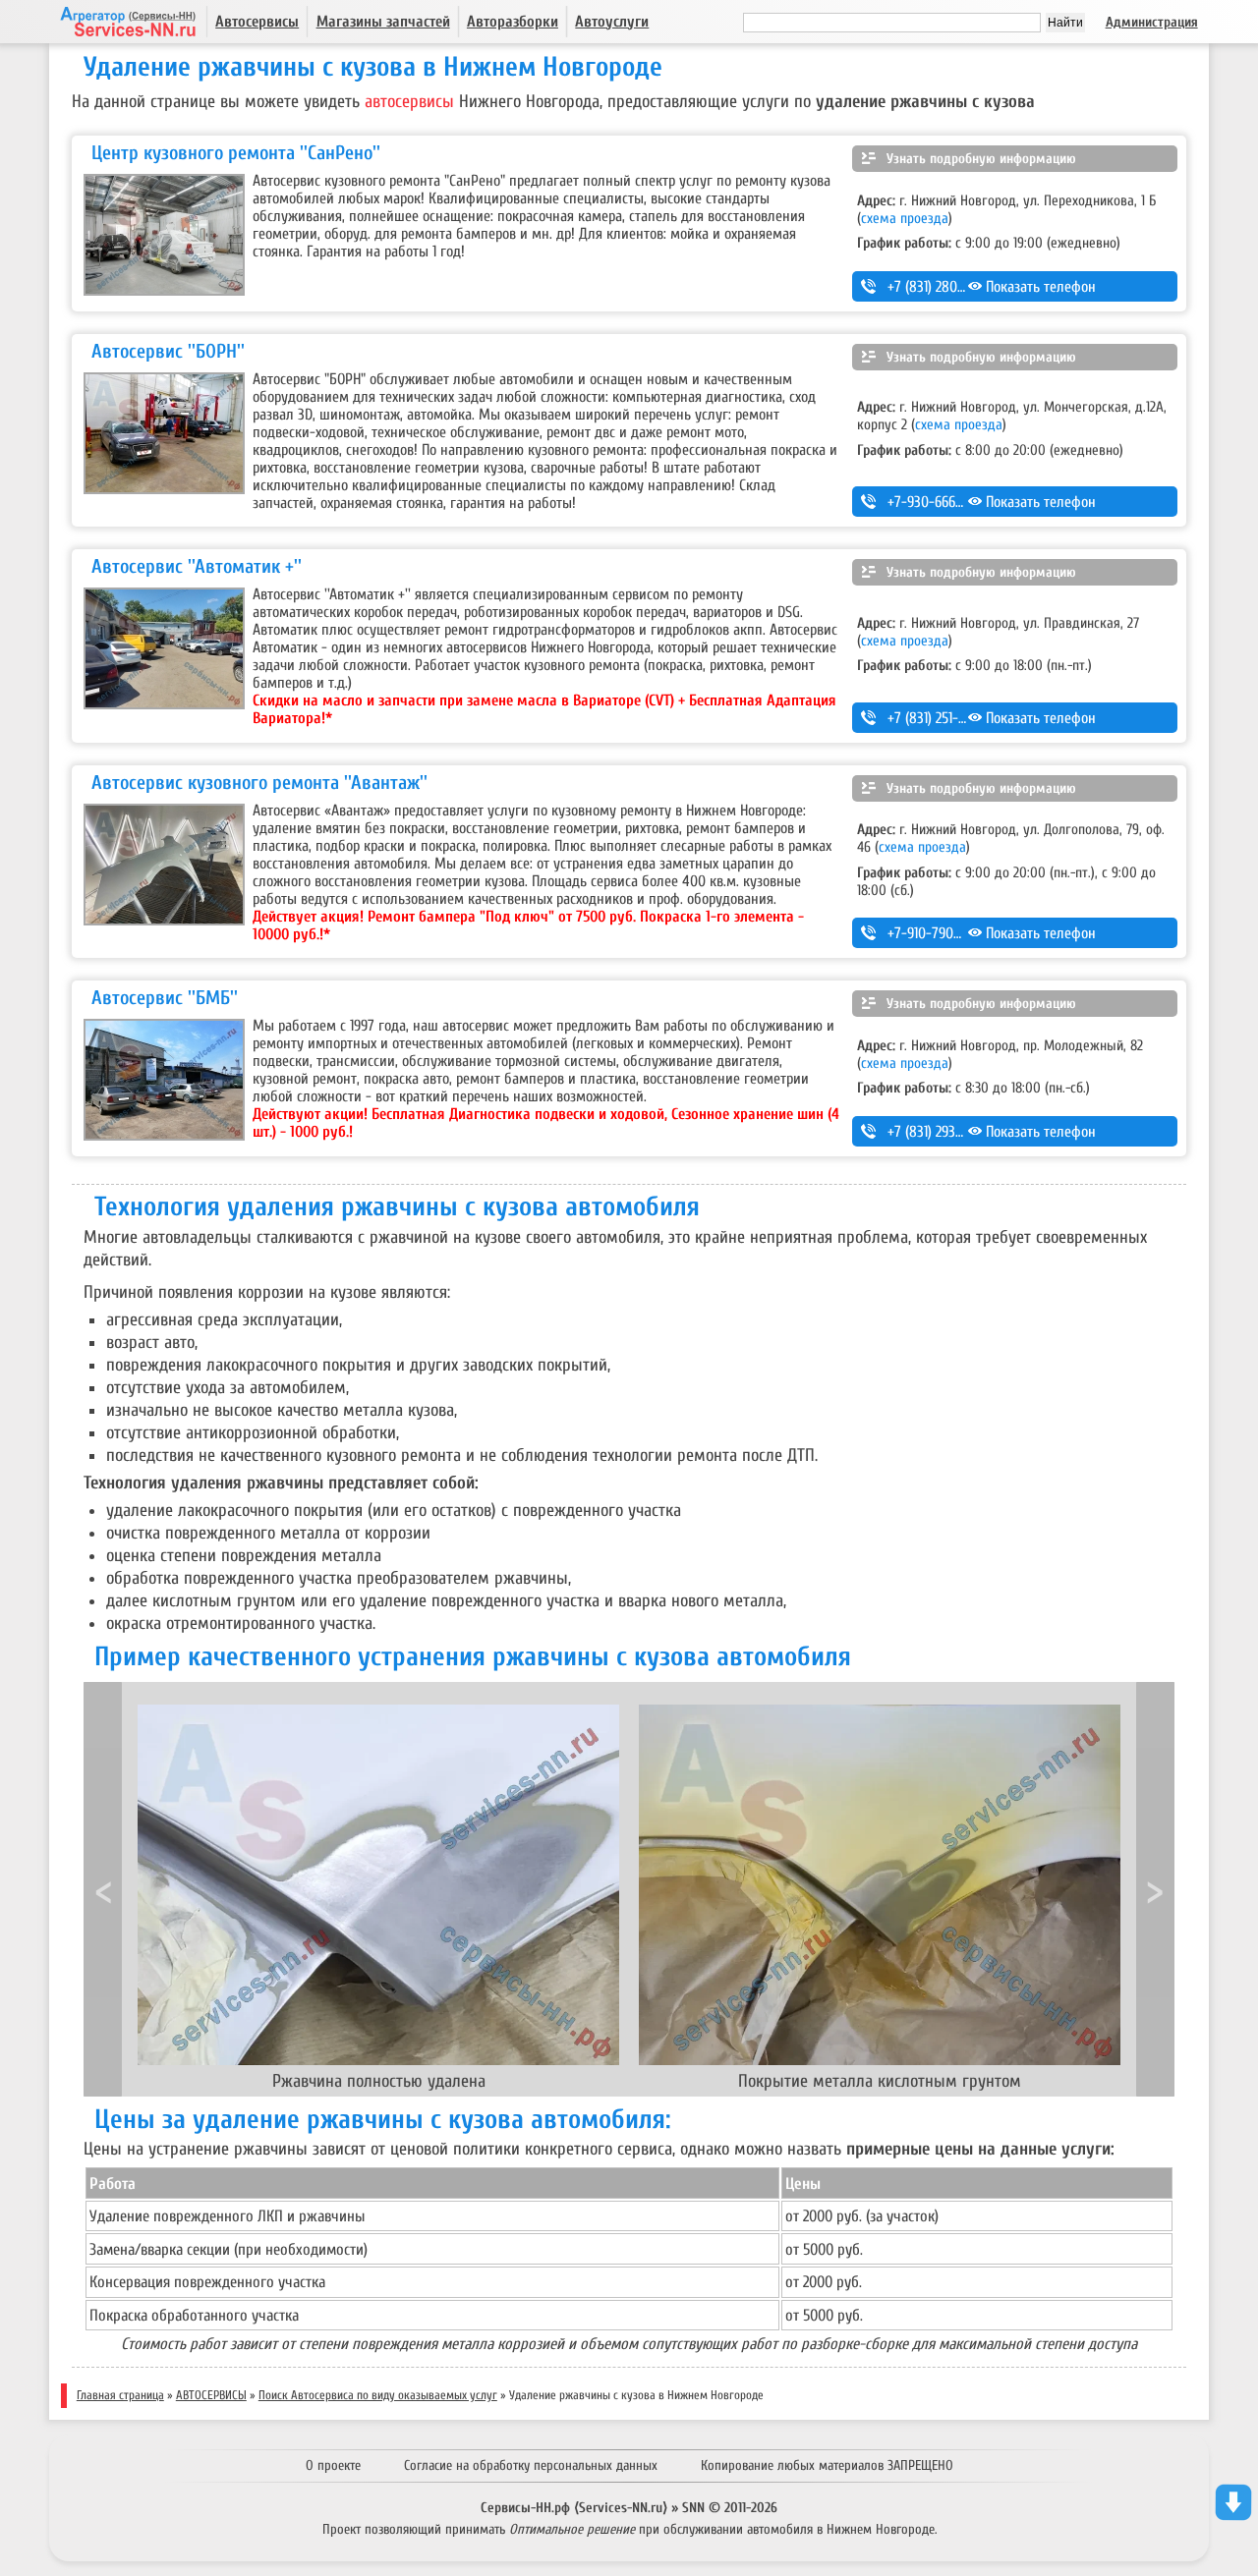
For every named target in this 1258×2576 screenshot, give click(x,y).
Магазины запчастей (383, 22)
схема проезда (905, 218)
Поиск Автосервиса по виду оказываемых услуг (378, 2395)
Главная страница (120, 2395)
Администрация (1152, 22)
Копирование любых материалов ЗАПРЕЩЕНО (827, 2465)
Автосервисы (257, 22)
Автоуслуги (612, 22)
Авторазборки (513, 22)
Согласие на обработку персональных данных (531, 2465)
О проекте (333, 2465)
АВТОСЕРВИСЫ (211, 2395)
